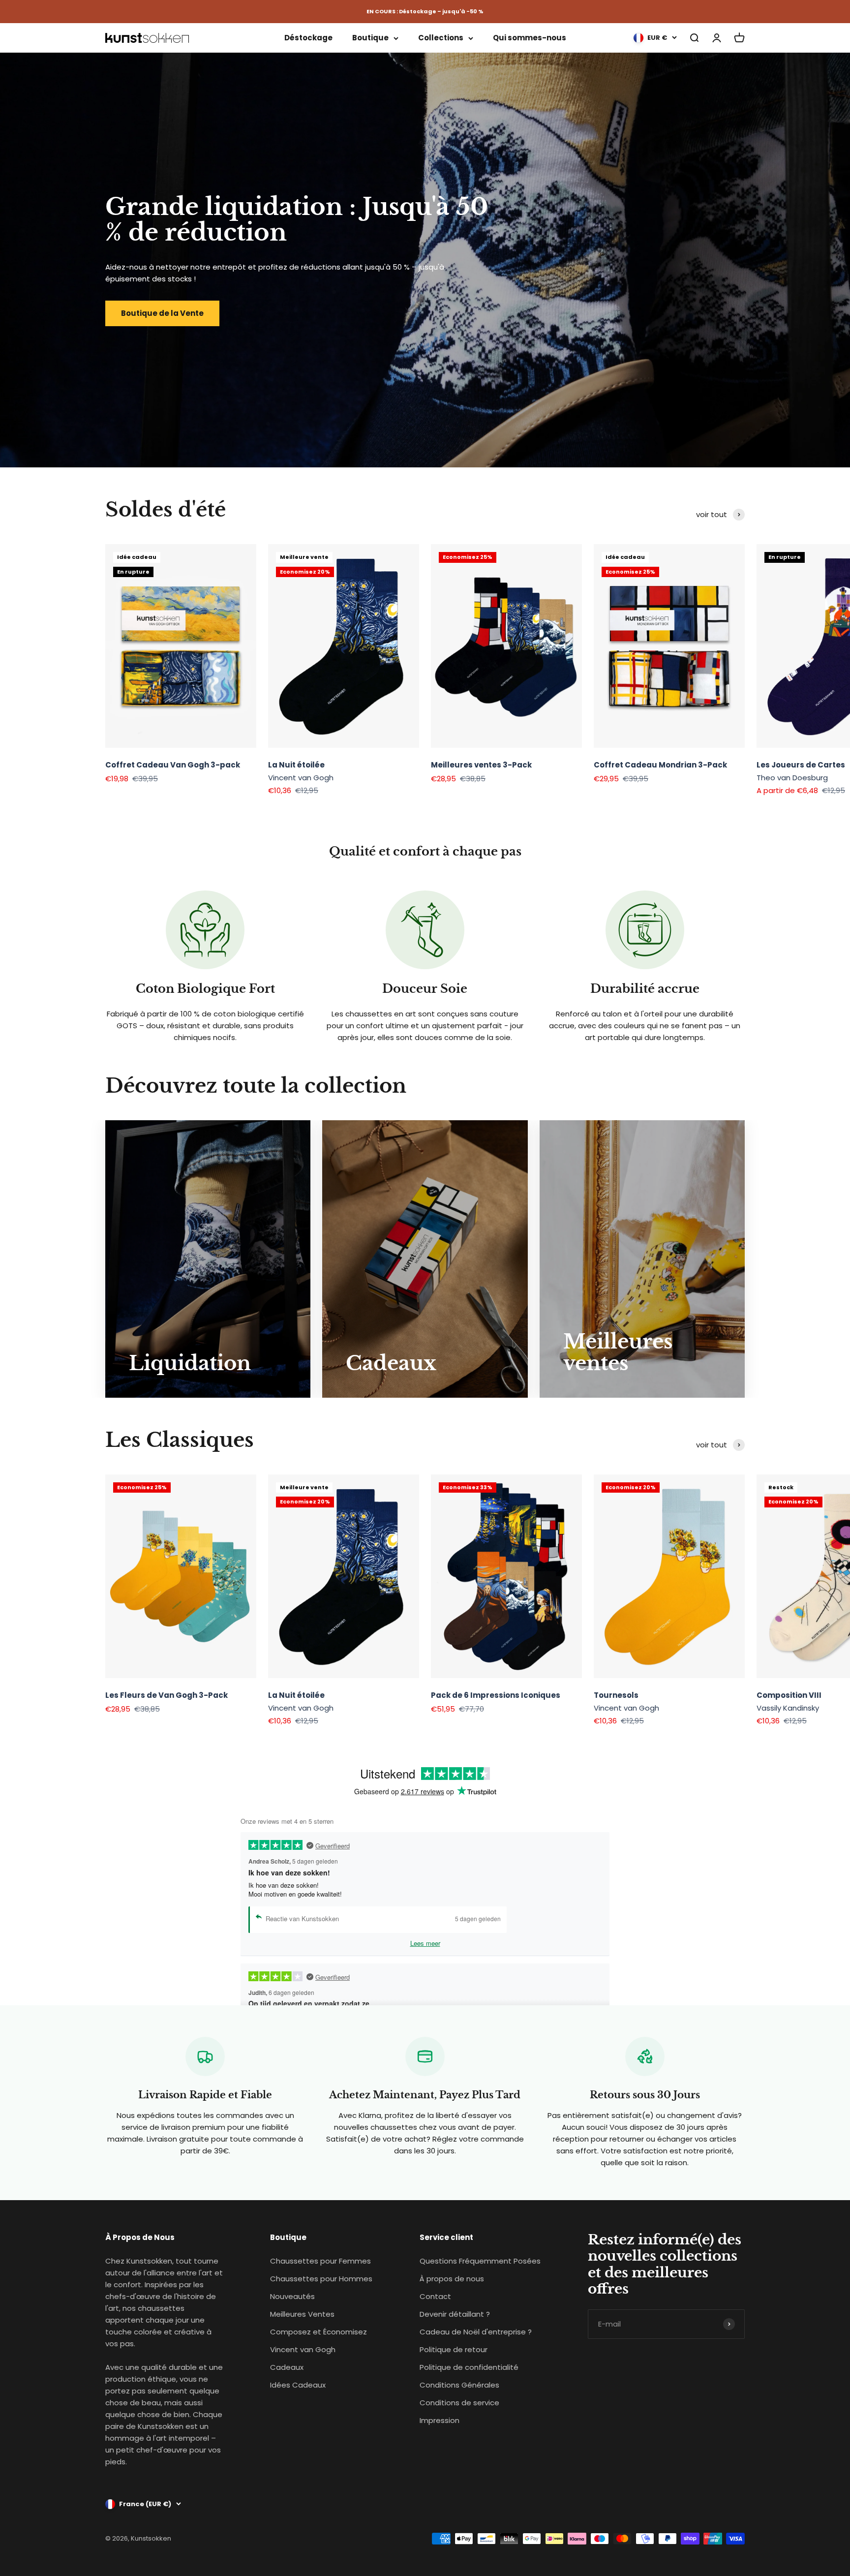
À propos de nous (452, 2279)
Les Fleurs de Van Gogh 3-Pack (167, 1695)
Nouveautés (292, 2296)
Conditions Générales (459, 2385)
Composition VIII (789, 1695)
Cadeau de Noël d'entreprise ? (476, 2332)
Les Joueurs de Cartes (801, 765)
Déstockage (308, 38)
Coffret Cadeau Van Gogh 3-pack (173, 765)
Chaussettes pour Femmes (320, 2261)
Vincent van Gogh (303, 2349)
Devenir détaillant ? (455, 2314)
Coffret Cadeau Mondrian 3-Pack (660, 765)
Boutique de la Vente (162, 313)
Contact (435, 2296)
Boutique (370, 38)
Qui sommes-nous (530, 38)
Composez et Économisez (319, 2332)
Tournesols (616, 1695)
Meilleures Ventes (302, 2314)
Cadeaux (287, 2367)
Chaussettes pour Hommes (321, 2279)
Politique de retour (454, 2349)
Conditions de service (459, 2403)
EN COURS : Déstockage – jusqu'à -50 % (425, 11)
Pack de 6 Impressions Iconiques (496, 1695)
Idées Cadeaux (298, 2385)
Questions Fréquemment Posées (480, 2261)
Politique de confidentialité (469, 2367)
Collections (441, 38)
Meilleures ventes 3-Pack (481, 765)
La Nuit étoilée (296, 765)
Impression (440, 2420)
